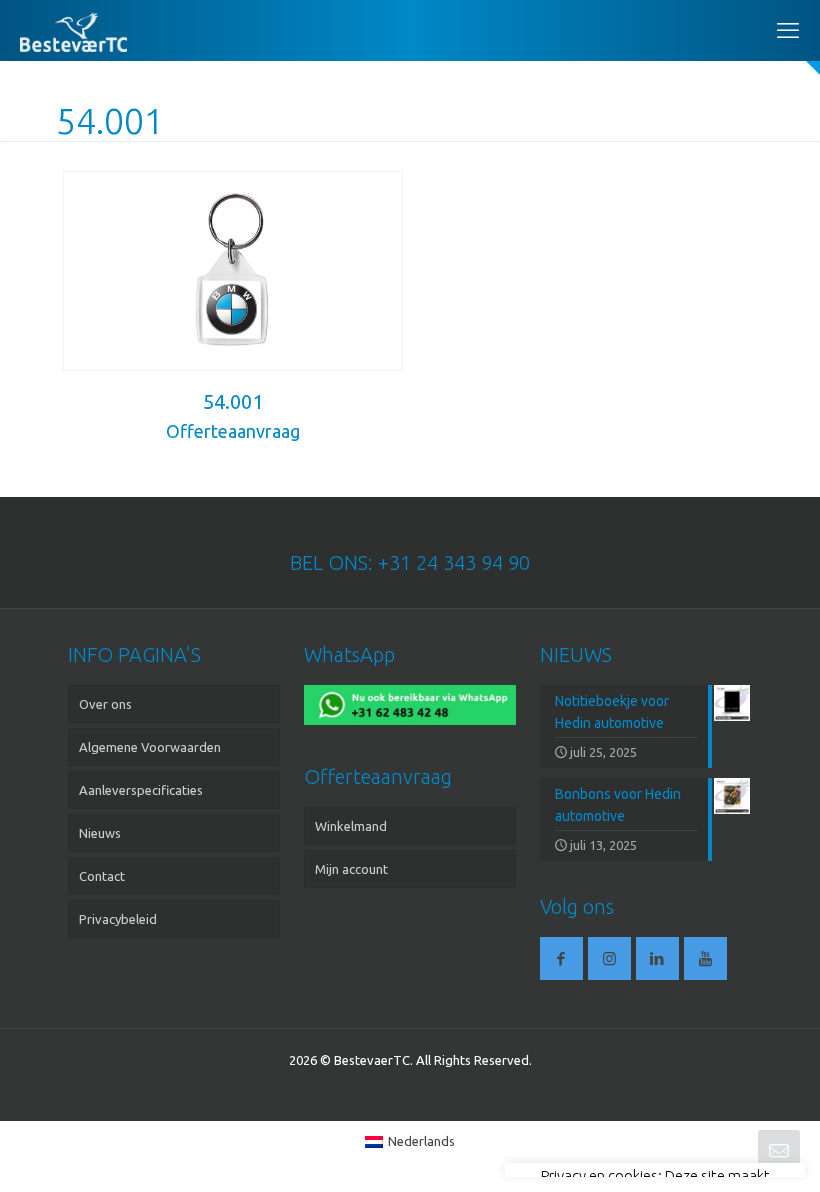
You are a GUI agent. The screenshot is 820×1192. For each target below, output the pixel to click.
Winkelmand (351, 826)
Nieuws (100, 833)
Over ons (105, 704)
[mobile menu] (788, 30)
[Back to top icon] (724, 1151)
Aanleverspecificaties (141, 790)
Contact (102, 876)
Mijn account (351, 869)
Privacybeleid (118, 919)
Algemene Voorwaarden (150, 747)
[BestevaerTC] (73, 30)
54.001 (233, 401)
